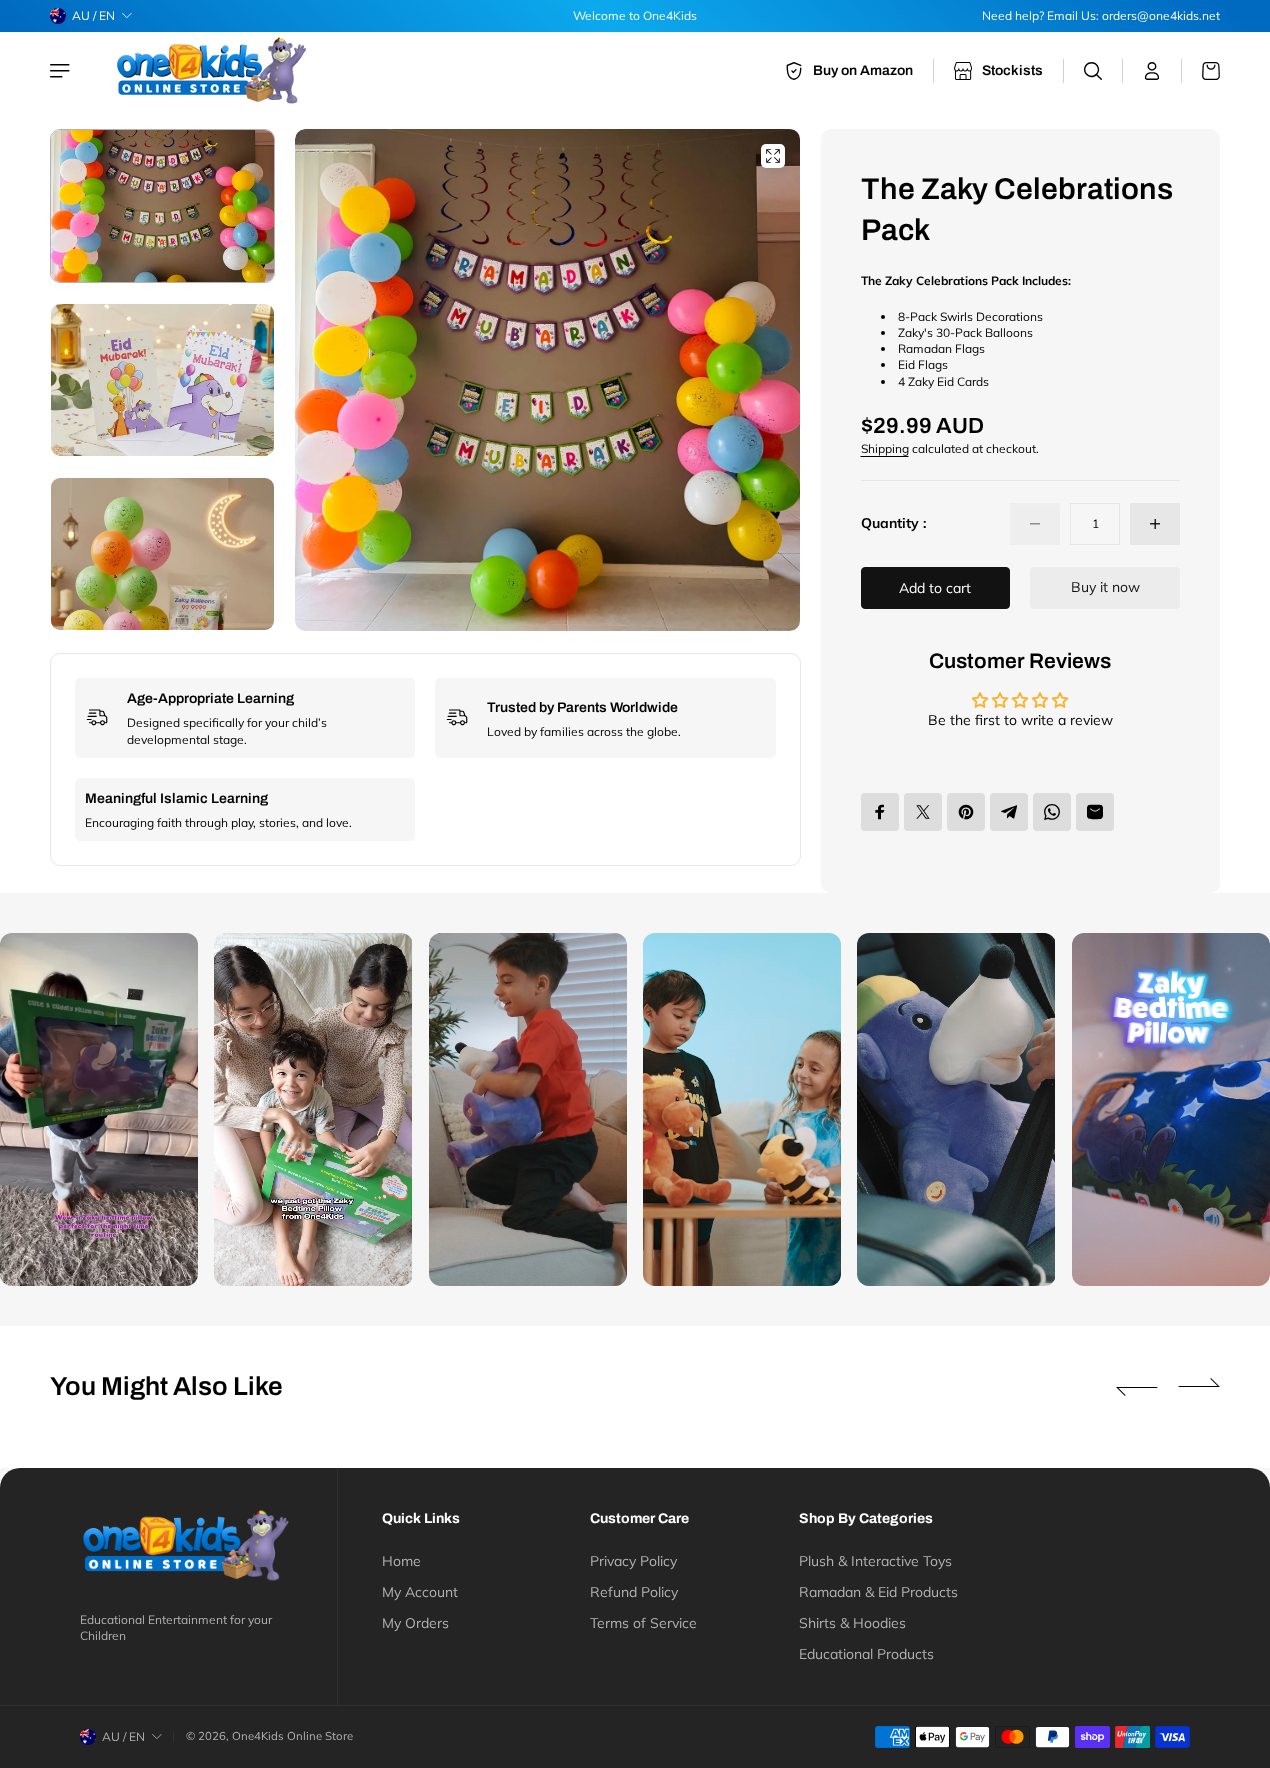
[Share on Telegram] (1009, 812)
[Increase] (1155, 524)
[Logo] (214, 70)
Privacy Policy (633, 1561)
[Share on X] (923, 812)
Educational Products (866, 1654)
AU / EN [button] (93, 15)
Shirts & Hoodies (852, 1623)
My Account (420, 1592)
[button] (760, 380)
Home (401, 1561)
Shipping (885, 448)
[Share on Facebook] (880, 812)
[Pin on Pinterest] (966, 812)
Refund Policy (634, 1592)
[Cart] (1201, 71)
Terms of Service (643, 1623)
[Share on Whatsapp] (1052, 812)
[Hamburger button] (62, 71)
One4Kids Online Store (292, 1736)
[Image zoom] (773, 156)
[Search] (1093, 71)
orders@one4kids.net (1161, 15)
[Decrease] (1035, 524)
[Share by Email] (1095, 812)
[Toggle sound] (163, 1251)
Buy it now (1105, 587)
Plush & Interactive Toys (875, 1561)
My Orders (415, 1623)
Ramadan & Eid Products (878, 1592)
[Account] (1152, 71)
